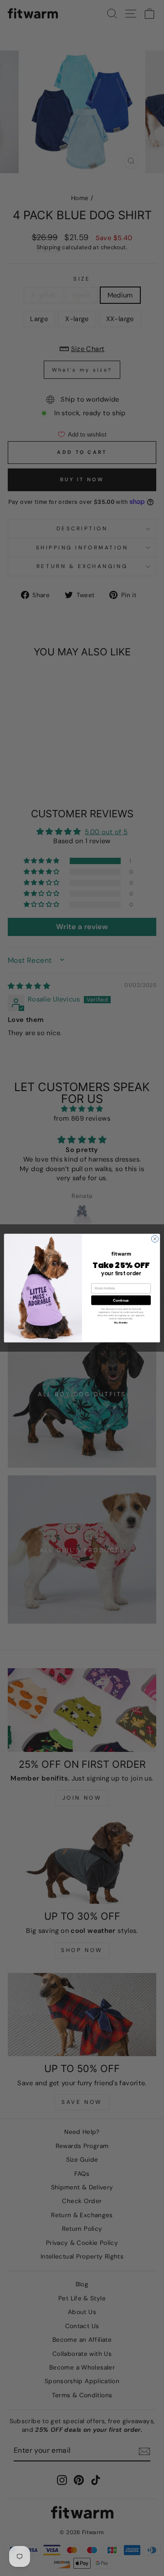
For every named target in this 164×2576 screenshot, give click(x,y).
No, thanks (121, 1322)
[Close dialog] (155, 1239)
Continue (121, 1300)
